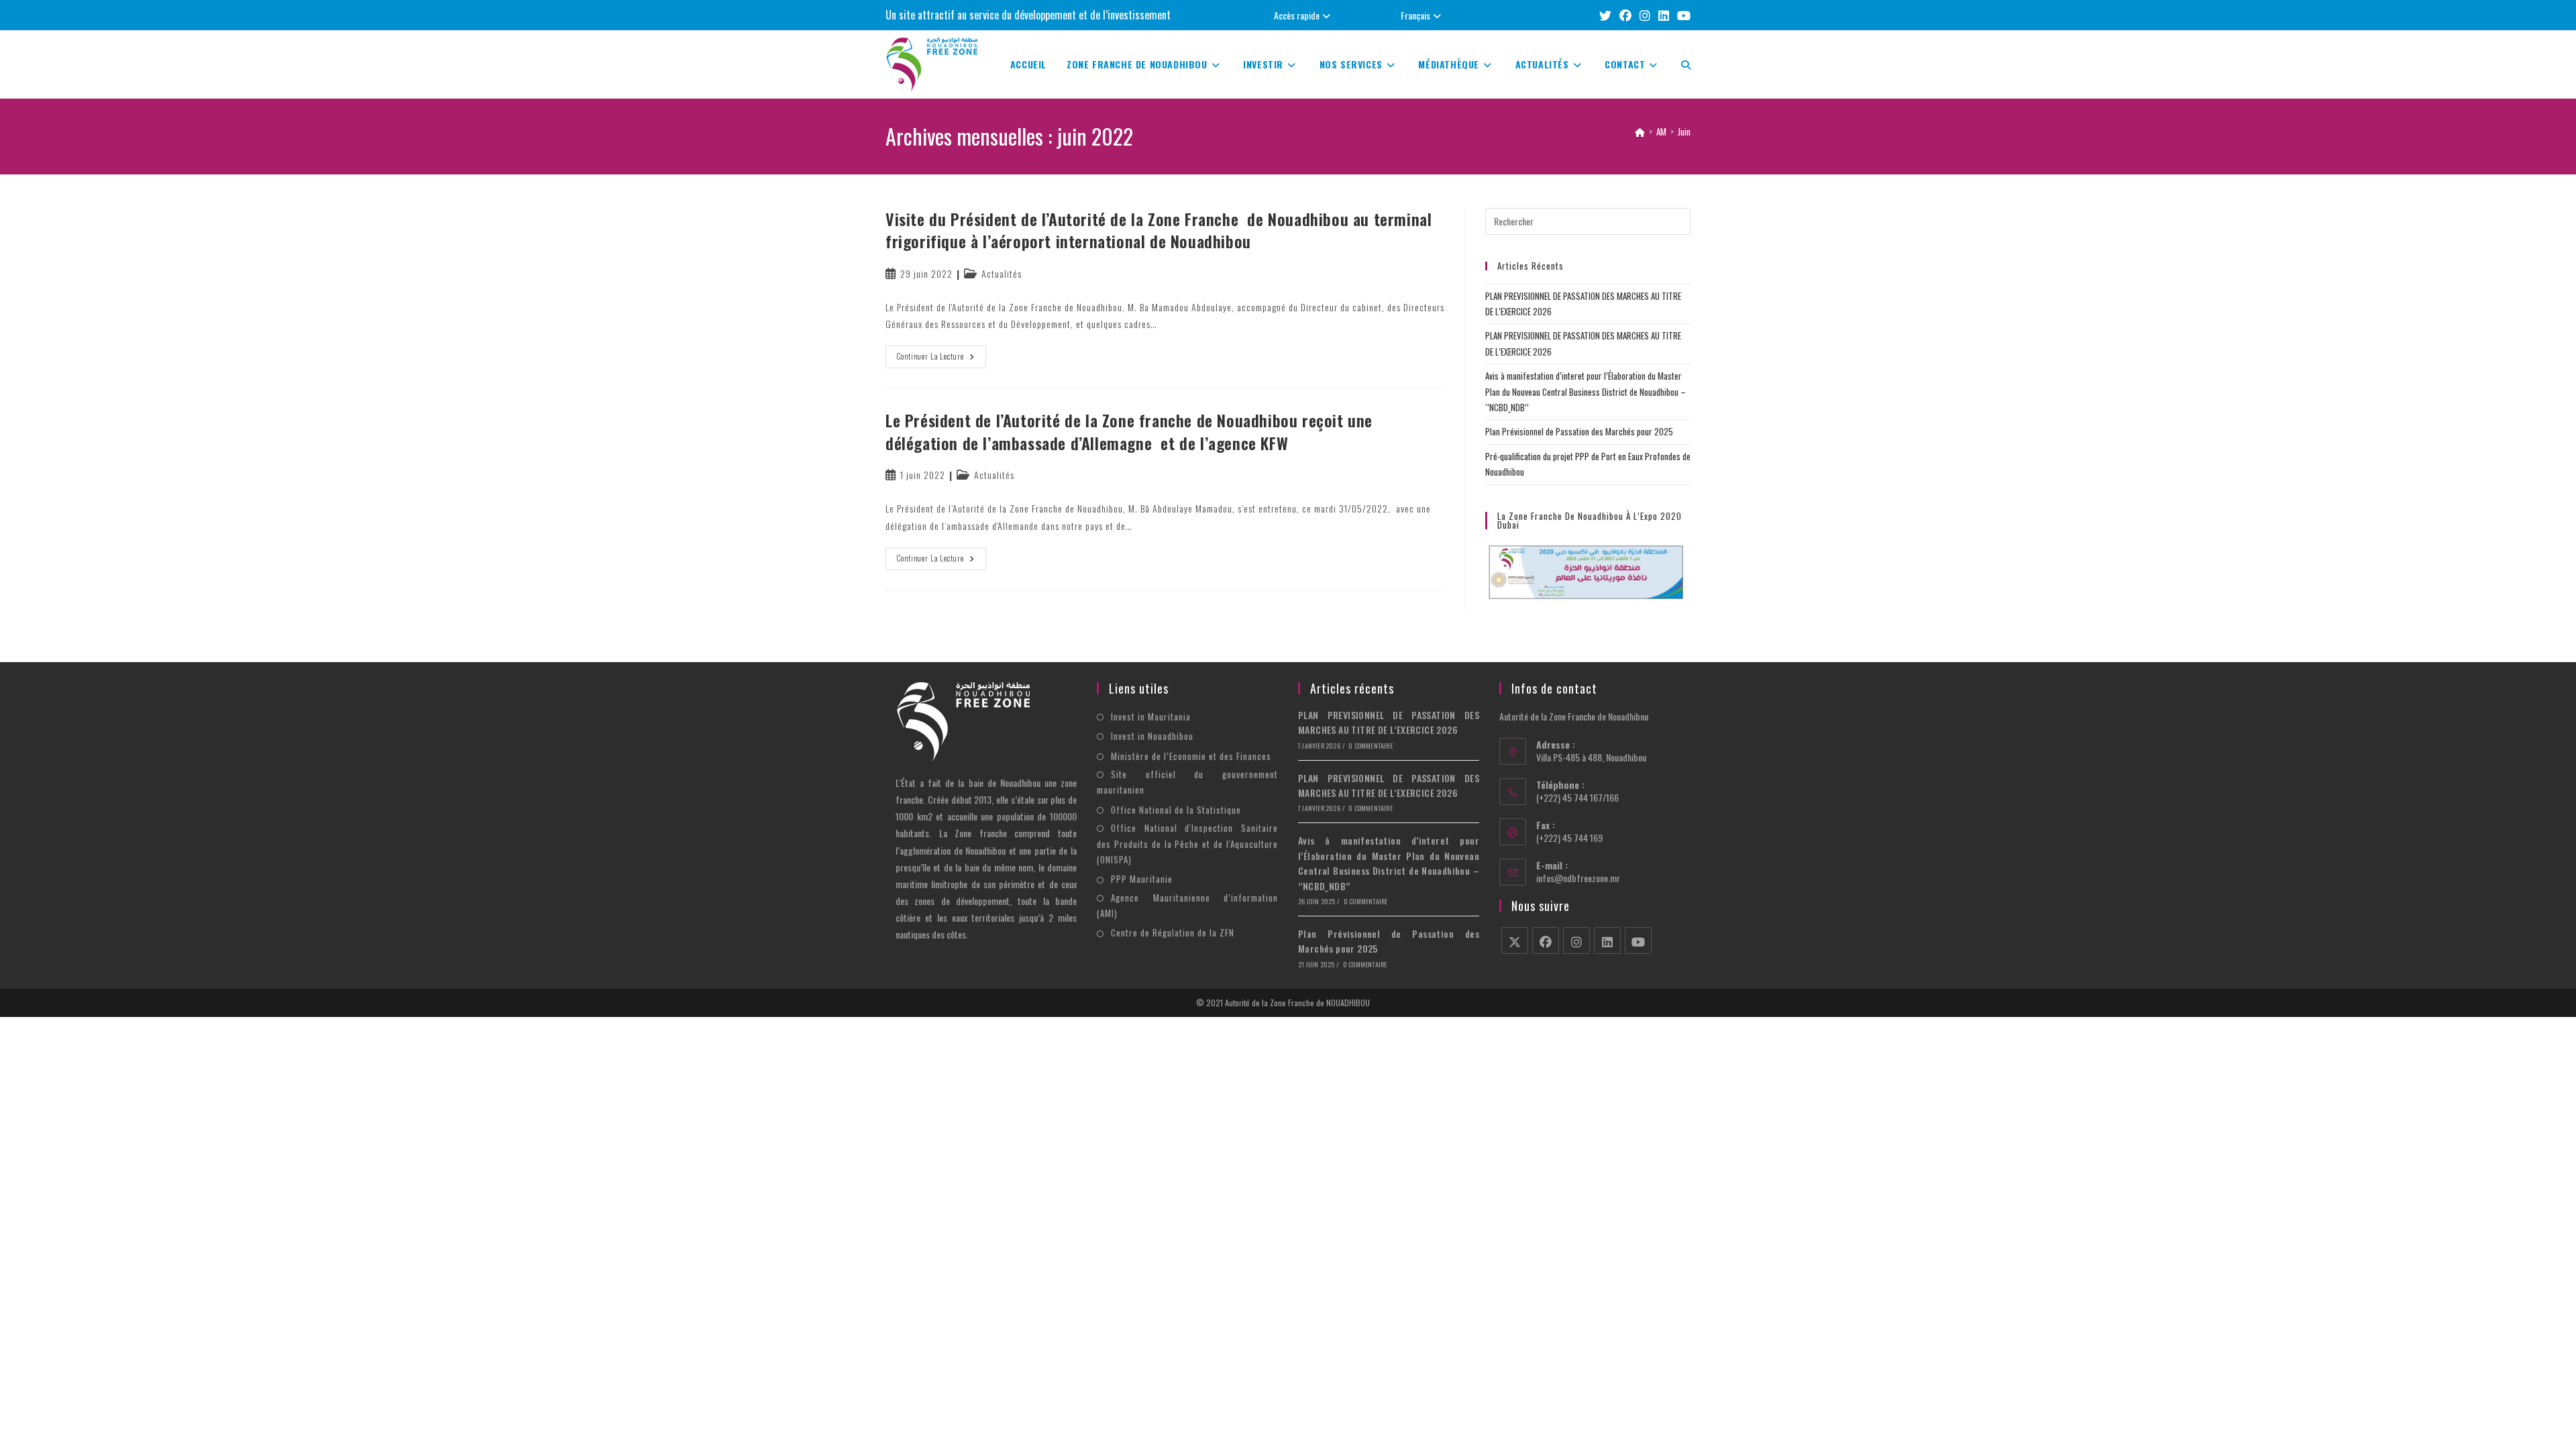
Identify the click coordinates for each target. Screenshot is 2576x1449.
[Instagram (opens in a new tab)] (1645, 15)
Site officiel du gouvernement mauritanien (1187, 782)
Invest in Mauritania (1151, 716)
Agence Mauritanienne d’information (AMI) (1187, 905)
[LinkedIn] (1607, 941)
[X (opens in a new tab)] (1605, 15)
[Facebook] (1546, 941)
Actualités (1002, 273)
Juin (1684, 131)
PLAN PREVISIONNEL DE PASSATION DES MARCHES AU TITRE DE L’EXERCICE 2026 (1389, 722)
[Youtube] (1638, 941)
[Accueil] (1640, 131)
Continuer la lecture (942, 359)
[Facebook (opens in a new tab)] (1625, 15)
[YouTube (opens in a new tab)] (1682, 15)
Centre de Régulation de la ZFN (1173, 932)
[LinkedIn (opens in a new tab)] (1664, 15)
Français (1415, 15)
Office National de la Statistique (1176, 810)
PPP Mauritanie (1142, 879)
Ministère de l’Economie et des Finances (1191, 756)
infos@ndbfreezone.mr (1578, 878)
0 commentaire (1371, 746)
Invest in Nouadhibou (1152, 736)
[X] (1515, 941)
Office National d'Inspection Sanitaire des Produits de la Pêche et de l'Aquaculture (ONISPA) (1187, 844)
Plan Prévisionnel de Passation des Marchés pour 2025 (1579, 431)
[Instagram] (1576, 941)
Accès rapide (1297, 15)
